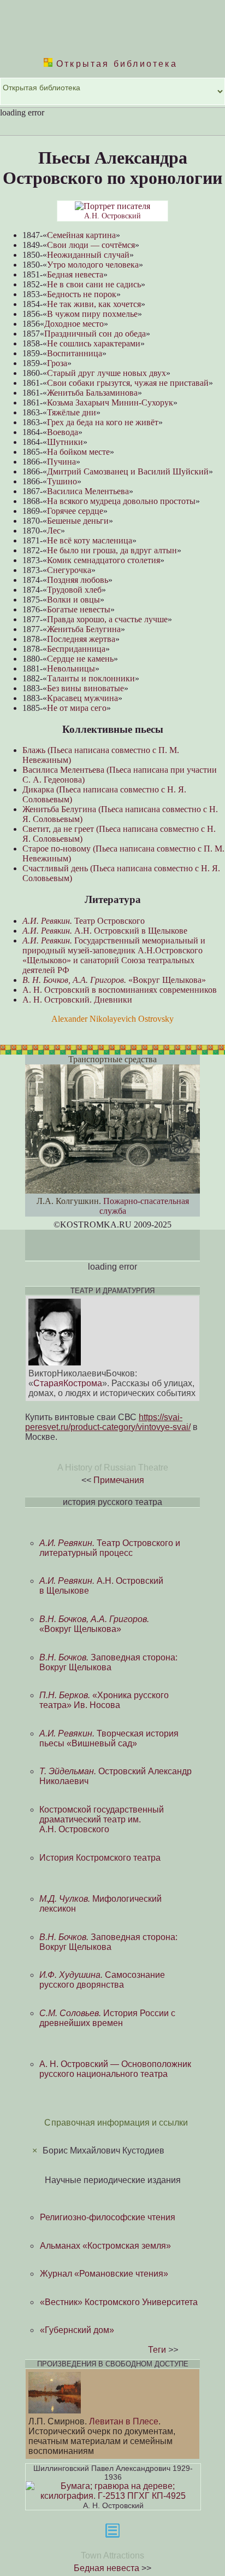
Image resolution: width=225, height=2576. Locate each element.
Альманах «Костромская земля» (105, 2246)
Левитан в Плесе (124, 2421)
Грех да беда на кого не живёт (103, 422)
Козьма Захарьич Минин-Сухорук (110, 403)
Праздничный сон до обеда (95, 334)
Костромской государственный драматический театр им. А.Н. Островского (102, 1819)
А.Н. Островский (112, 216)
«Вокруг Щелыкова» (114, 980)
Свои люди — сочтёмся (91, 245)
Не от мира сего (77, 708)
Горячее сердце (75, 511)
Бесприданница (76, 649)
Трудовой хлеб (74, 590)
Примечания (119, 1480)
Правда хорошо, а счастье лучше (107, 619)
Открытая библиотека (115, 64)
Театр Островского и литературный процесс (110, 1548)
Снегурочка (69, 570)
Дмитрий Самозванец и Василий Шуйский (128, 471)
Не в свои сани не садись (94, 284)
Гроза (57, 363)
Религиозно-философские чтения (108, 2217)
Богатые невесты (79, 609)
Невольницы (71, 668)
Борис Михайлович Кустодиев (103, 2150)
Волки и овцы (73, 600)
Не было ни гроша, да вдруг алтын (112, 550)
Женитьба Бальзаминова (92, 393)
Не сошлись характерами (94, 343)
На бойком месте (78, 452)
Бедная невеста (75, 274)
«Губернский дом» (77, 2330)
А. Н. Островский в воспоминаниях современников (120, 990)
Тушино (62, 481)
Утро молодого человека (93, 265)
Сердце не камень (80, 659)
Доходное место (74, 324)
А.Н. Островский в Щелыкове (105, 931)
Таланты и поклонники (91, 678)
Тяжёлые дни (72, 412)
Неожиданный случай (88, 255)
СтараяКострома (68, 1383)
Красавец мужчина (82, 698)
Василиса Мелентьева (88, 491)
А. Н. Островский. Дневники (77, 1000)
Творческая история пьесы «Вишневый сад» (109, 1738)
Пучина (61, 462)
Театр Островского (84, 921)
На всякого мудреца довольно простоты (121, 501)
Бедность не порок (82, 294)
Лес (54, 531)
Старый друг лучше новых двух (106, 373)
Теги (157, 2350)
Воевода (63, 432)
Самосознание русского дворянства (102, 1980)
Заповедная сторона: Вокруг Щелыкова (108, 1662)
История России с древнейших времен (107, 2018)
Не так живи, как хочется (94, 304)
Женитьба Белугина (84, 629)
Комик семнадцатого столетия (103, 560)
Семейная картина (81, 235)
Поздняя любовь (78, 580)
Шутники (65, 442)
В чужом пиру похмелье (92, 314)
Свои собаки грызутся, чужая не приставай (128, 383)
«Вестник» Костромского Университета (119, 2302)
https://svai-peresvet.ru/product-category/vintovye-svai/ (108, 1422)
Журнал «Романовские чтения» (104, 2274)
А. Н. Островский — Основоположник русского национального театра (115, 2069)
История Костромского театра (100, 1858)
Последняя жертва (81, 639)
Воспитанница (75, 353)
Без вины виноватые (85, 688)
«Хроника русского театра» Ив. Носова (104, 1700)
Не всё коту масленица (90, 540)
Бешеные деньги (78, 521)
